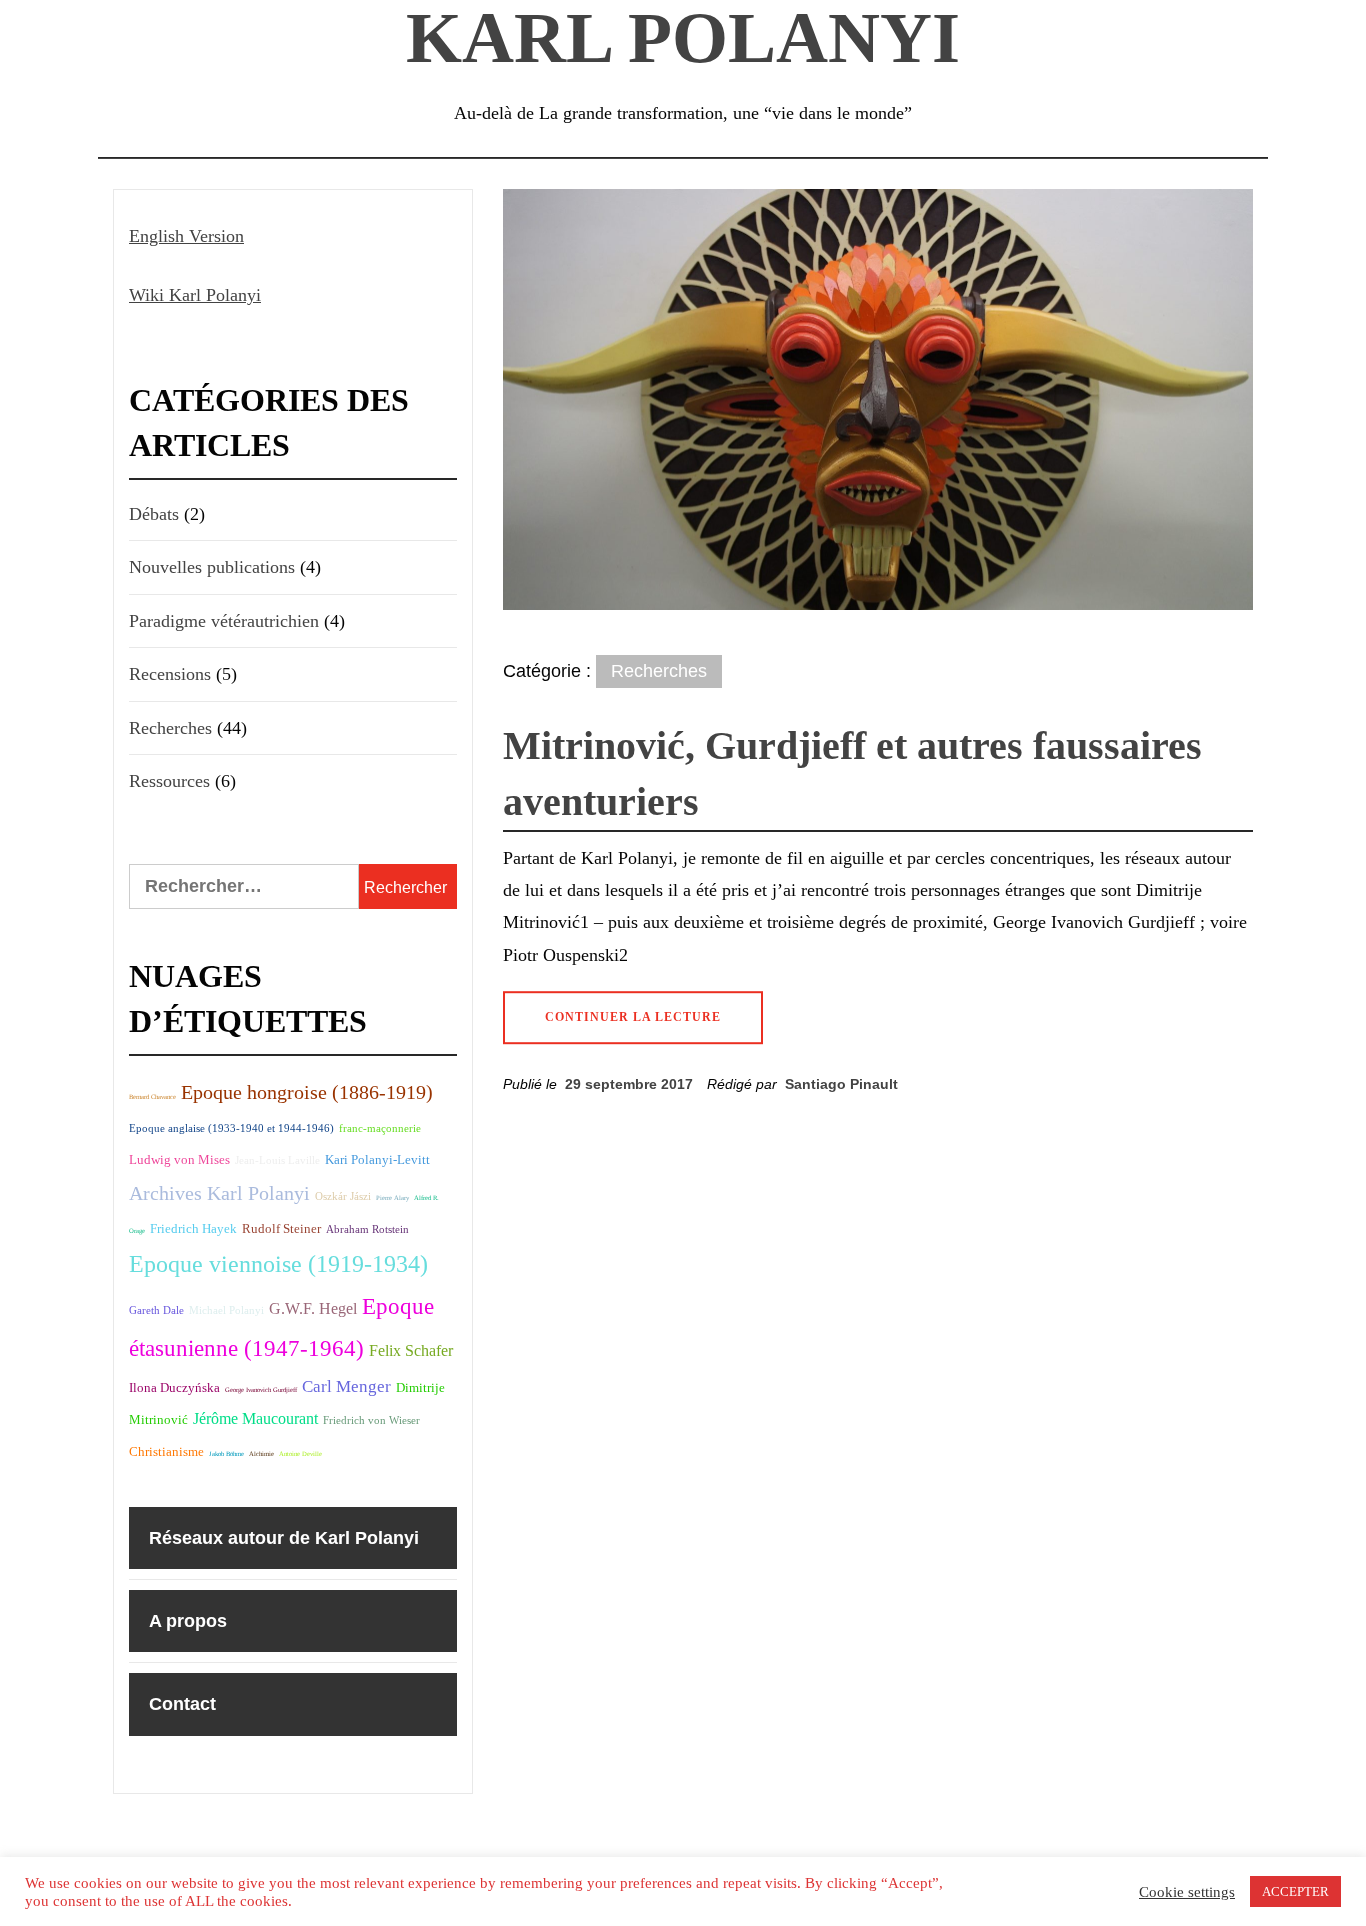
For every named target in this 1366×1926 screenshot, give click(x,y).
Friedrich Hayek (193, 1228)
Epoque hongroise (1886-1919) (307, 1092)
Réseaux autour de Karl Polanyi (284, 1538)
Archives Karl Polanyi (219, 1193)
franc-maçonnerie (380, 1128)
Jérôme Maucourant (255, 1418)
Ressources (169, 781)
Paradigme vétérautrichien (224, 621)
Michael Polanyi (226, 1310)
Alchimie (261, 1453)
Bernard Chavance (152, 1096)
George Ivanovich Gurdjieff (261, 1389)
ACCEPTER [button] (1295, 1891)
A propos (188, 1621)
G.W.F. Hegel (313, 1308)
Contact (182, 1704)
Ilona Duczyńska (174, 1387)
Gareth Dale (156, 1310)
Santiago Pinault (841, 1084)
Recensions (170, 674)
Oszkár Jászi (343, 1196)
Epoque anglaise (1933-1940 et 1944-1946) (231, 1128)
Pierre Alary (392, 1197)
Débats (154, 514)
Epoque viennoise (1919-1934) (278, 1264)
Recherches (659, 671)
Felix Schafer (411, 1350)
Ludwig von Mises (179, 1159)
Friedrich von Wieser (371, 1420)
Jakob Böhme (226, 1453)
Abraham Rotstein (367, 1229)
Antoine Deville (300, 1453)
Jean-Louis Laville (277, 1160)
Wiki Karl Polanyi (195, 295)
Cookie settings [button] (1187, 1892)
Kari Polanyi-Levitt (377, 1159)
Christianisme (166, 1451)
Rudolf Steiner (281, 1228)
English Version (186, 236)
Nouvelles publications (212, 567)
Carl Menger (346, 1386)
